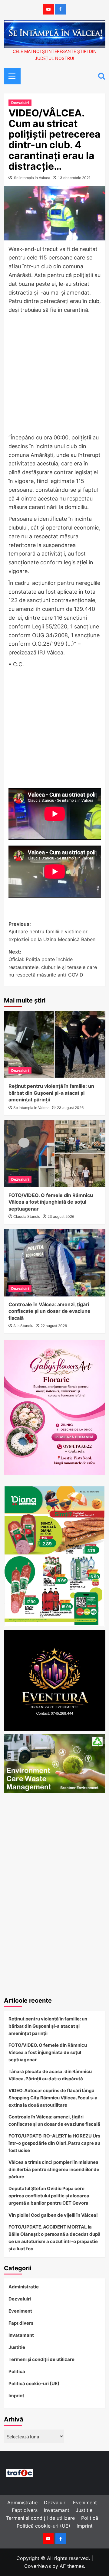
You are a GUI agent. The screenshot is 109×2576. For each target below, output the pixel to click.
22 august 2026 (54, 1326)
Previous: (53, 932)
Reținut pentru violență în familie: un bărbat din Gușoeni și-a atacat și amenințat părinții (51, 1093)
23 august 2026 (70, 1108)
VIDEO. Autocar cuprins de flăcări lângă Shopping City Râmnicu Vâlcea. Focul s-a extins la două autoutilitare (53, 2098)
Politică (17, 2371)
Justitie (17, 2347)
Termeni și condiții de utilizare (41, 2359)
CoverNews (38, 2566)
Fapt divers (21, 2323)
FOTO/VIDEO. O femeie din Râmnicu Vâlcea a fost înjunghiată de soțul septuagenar (51, 1202)
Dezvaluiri (20, 103)
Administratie (24, 2287)
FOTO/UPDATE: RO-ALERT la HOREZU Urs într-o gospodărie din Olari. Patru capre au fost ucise (54, 2143)
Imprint (16, 2396)
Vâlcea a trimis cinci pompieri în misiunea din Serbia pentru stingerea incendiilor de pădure (54, 2169)
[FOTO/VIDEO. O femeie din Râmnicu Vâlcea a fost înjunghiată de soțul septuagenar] (55, 1154)
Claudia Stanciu (27, 1216)
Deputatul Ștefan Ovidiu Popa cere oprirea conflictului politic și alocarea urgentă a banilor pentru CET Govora (49, 2196)
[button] (10, 75)
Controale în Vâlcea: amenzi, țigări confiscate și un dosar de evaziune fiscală (50, 1311)
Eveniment (20, 2311)
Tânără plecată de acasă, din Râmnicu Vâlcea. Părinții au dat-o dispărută (50, 2075)
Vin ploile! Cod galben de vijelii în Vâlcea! (53, 2215)
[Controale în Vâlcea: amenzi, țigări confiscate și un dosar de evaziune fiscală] (55, 1262)
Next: (53, 963)
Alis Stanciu (23, 1326)
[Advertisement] (54, 374)
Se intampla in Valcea (32, 178)
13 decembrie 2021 (74, 178)
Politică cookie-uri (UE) (34, 2384)
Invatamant (21, 2335)
